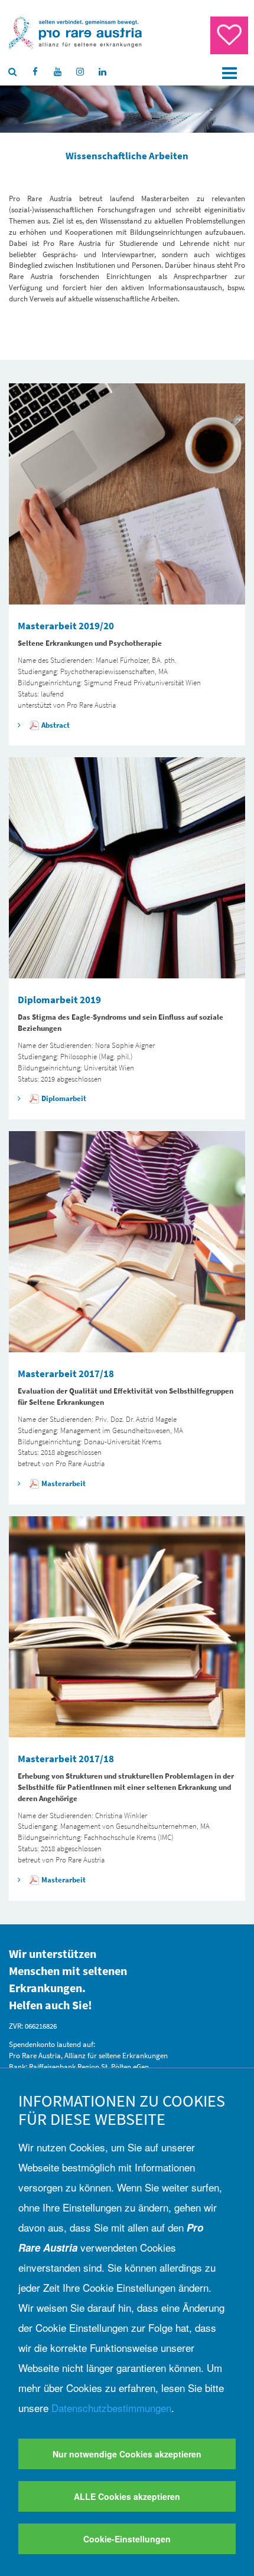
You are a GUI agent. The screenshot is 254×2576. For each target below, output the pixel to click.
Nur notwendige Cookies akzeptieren (127, 2454)
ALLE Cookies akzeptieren (127, 2496)
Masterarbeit (63, 1483)
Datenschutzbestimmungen (111, 2408)
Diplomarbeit (64, 1098)
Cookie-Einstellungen (127, 2539)
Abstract (56, 725)
